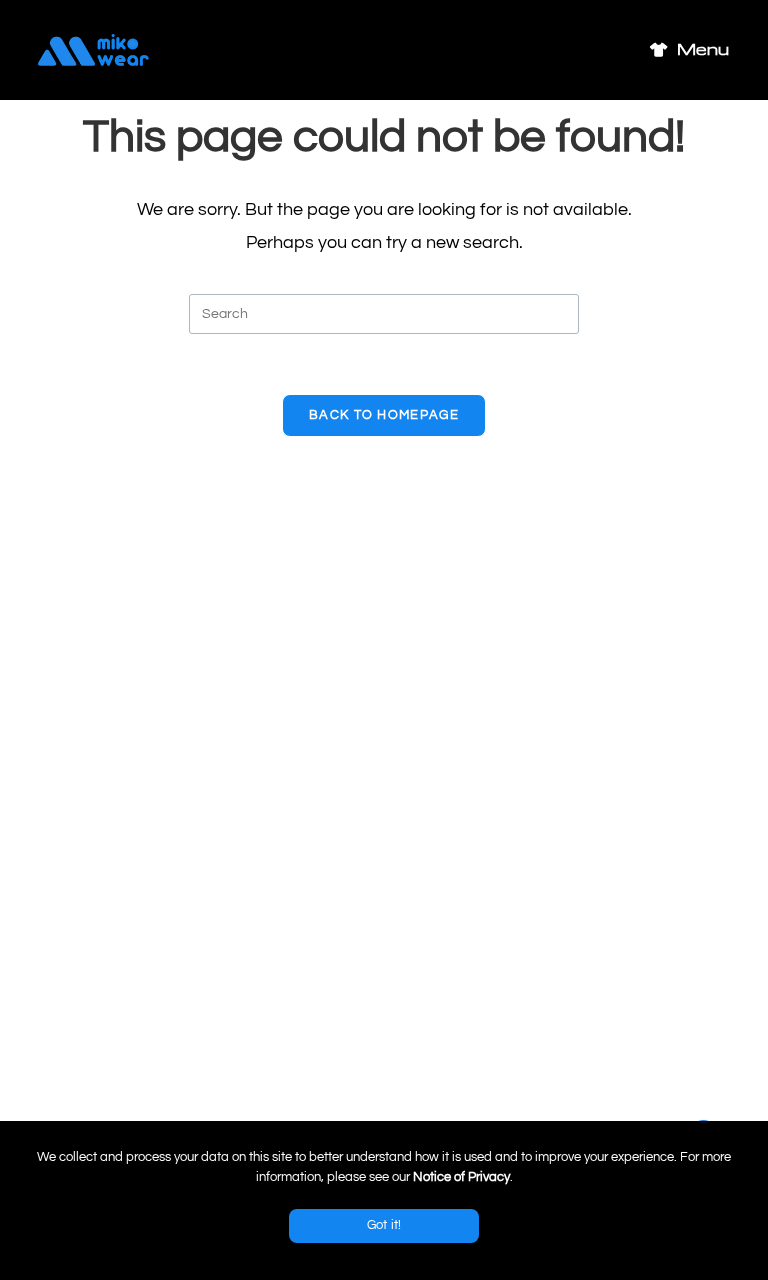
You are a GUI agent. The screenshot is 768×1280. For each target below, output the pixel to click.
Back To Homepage (384, 415)
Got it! (384, 1225)
